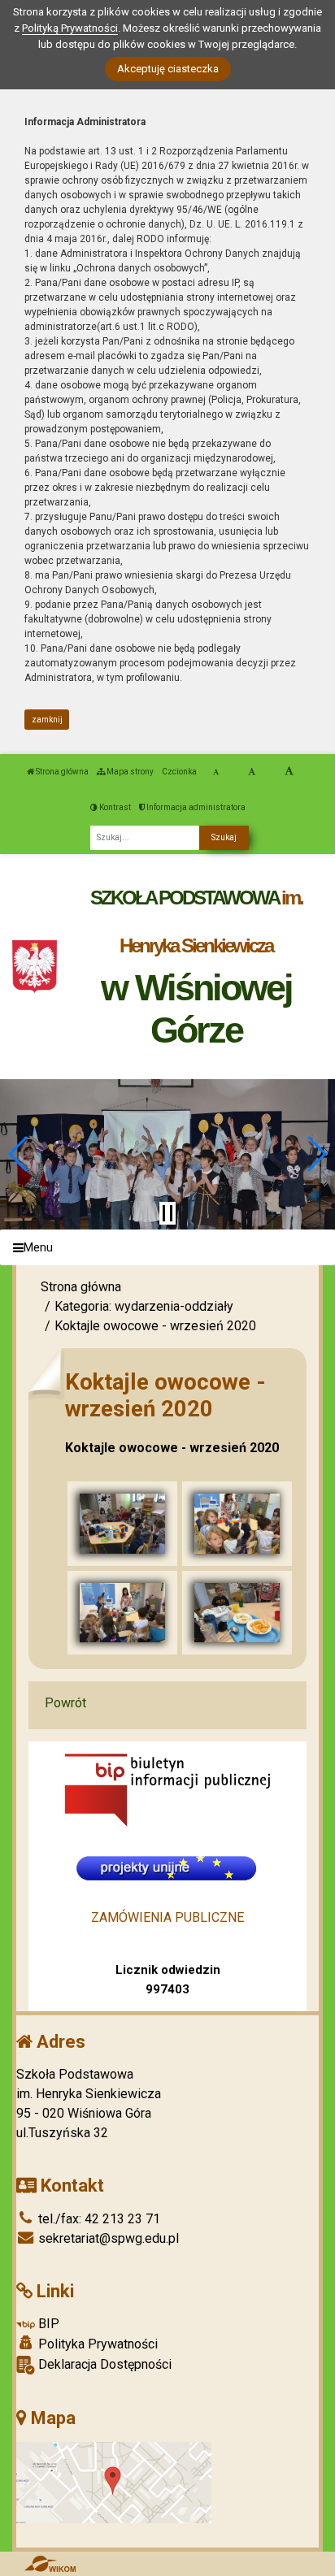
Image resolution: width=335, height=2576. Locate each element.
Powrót (65, 1703)
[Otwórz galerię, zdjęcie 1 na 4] (122, 1524)
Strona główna (61, 772)
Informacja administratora (195, 807)
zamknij (47, 720)
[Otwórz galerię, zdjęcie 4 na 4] (237, 1613)
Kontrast (114, 807)
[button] (19, 1154)
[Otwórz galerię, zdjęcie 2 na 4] (237, 1524)
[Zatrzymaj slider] (167, 1213)
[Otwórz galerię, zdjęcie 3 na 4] (122, 1613)
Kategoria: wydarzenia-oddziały (144, 1306)
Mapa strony (129, 772)
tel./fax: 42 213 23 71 (98, 2219)
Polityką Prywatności (70, 28)
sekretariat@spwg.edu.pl (107, 2238)
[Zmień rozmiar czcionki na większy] (252, 772)
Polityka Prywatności (96, 2344)
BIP (47, 2324)
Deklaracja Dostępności (103, 2364)
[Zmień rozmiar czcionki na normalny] (216, 772)
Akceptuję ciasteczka (168, 69)
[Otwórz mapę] (114, 2481)
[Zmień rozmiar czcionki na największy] (289, 772)
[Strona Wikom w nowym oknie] (50, 2564)
